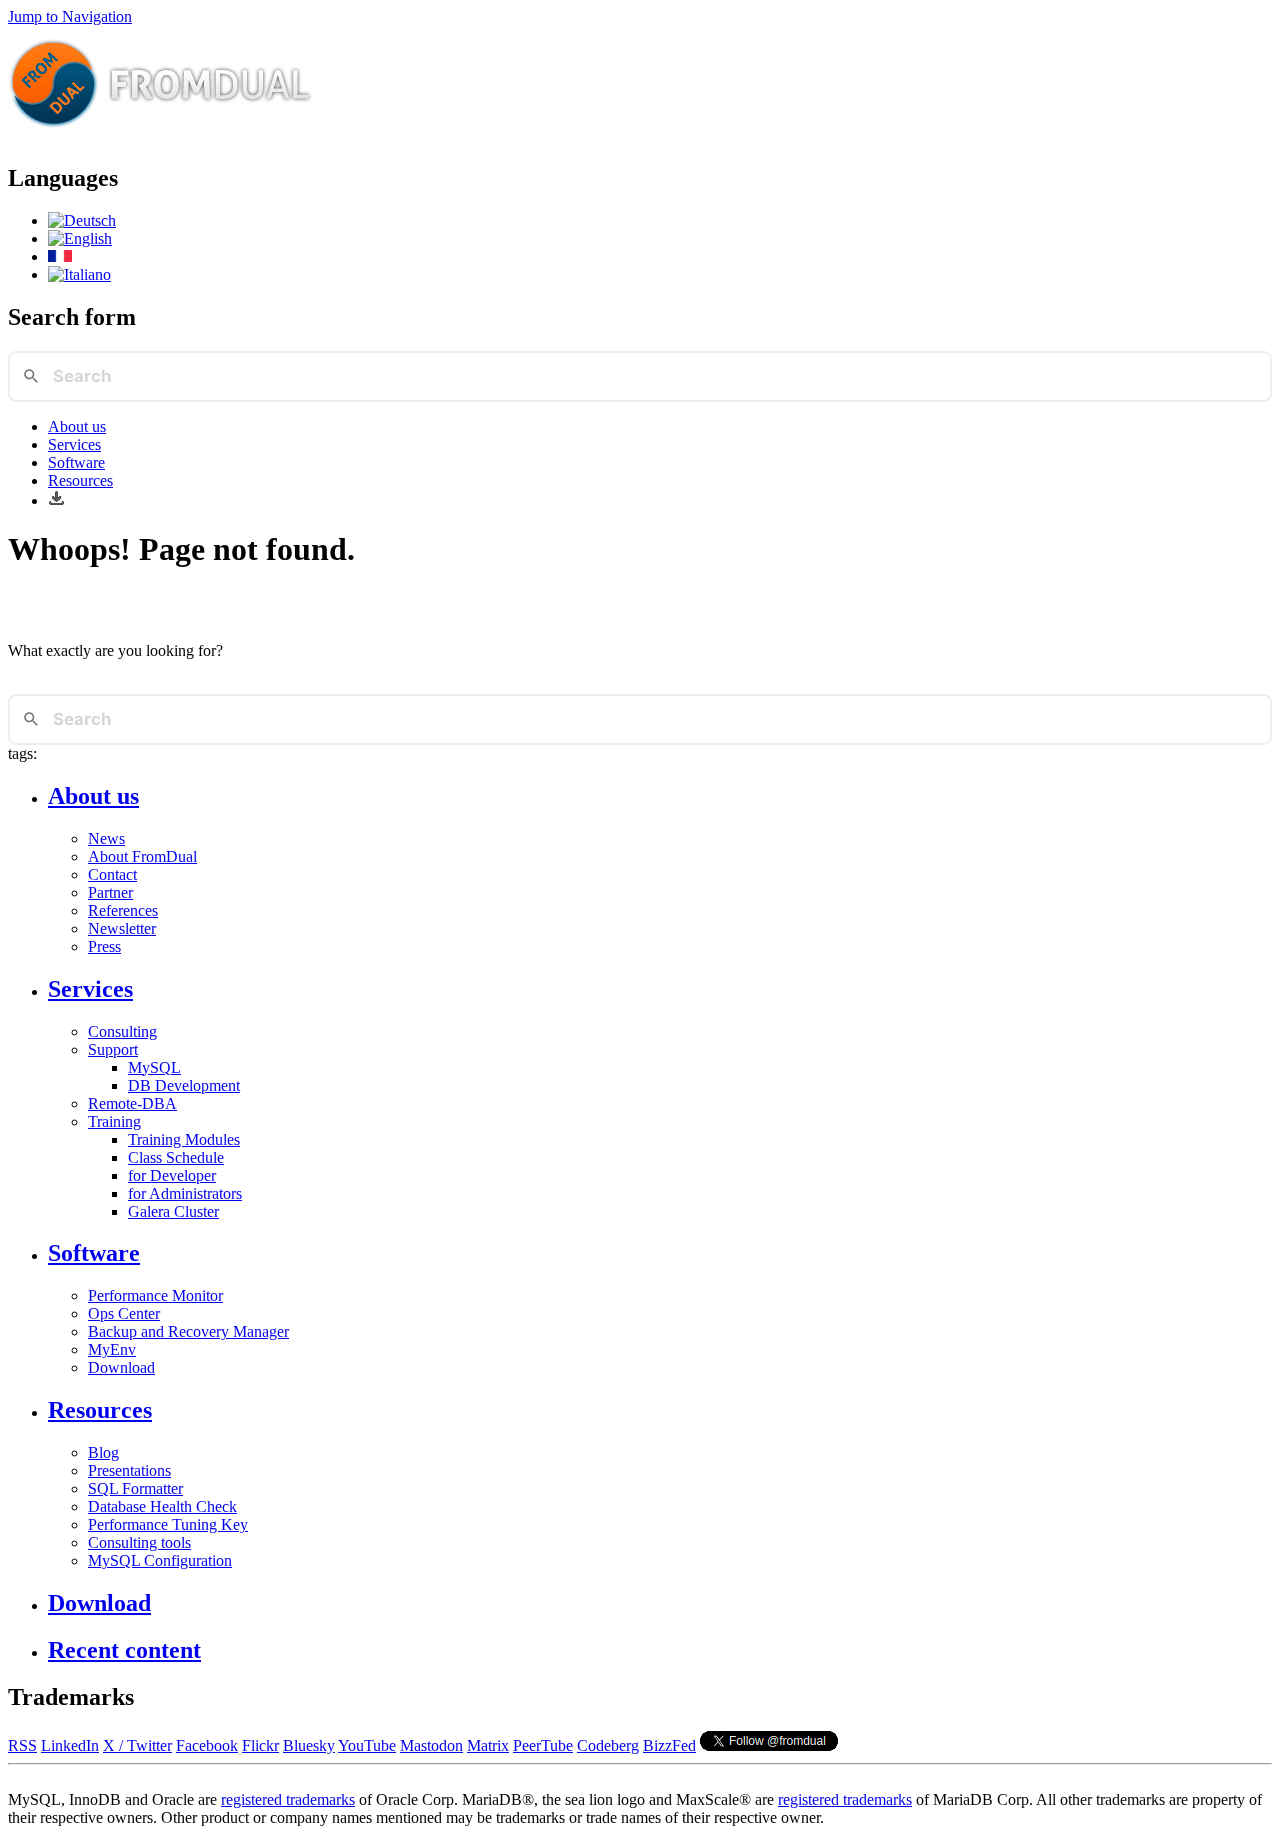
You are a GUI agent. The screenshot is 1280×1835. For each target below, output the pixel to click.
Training (114, 1121)
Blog (103, 1452)
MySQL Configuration (160, 1560)
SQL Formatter (135, 1488)
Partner (110, 892)
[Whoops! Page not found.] (80, 238)
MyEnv (112, 1349)
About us (77, 426)
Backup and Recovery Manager (188, 1331)
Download (121, 1367)
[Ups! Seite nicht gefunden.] (82, 220)
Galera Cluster (173, 1211)
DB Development (184, 1085)
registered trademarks (288, 1799)
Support (113, 1049)
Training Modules (184, 1139)
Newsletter (122, 928)
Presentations (129, 1470)
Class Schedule (176, 1157)
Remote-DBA (132, 1103)
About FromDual (142, 856)
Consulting (122, 1031)
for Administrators (185, 1193)
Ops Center (124, 1313)
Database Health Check (162, 1506)
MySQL (154, 1067)
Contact (112, 874)
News (106, 838)
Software (76, 462)
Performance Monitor (155, 1295)
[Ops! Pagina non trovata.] (79, 274)
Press (104, 946)
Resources (80, 480)
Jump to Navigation (70, 16)
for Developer (172, 1175)
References (123, 910)
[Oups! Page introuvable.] (60, 256)
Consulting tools (139, 1542)
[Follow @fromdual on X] (769, 1745)
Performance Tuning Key (168, 1524)
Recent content (124, 1650)
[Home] (161, 135)
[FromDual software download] (56, 500)
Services (74, 444)
